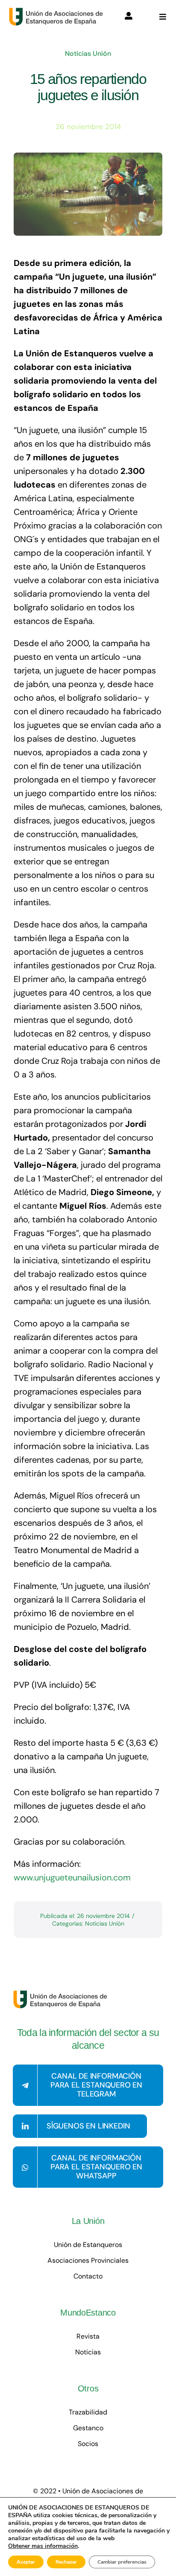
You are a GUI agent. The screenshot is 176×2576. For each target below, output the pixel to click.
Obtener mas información (43, 2546)
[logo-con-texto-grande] (58, 12)
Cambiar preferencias (122, 2562)
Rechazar (66, 2562)
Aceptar (26, 2562)
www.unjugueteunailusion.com (72, 1877)
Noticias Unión (88, 53)
